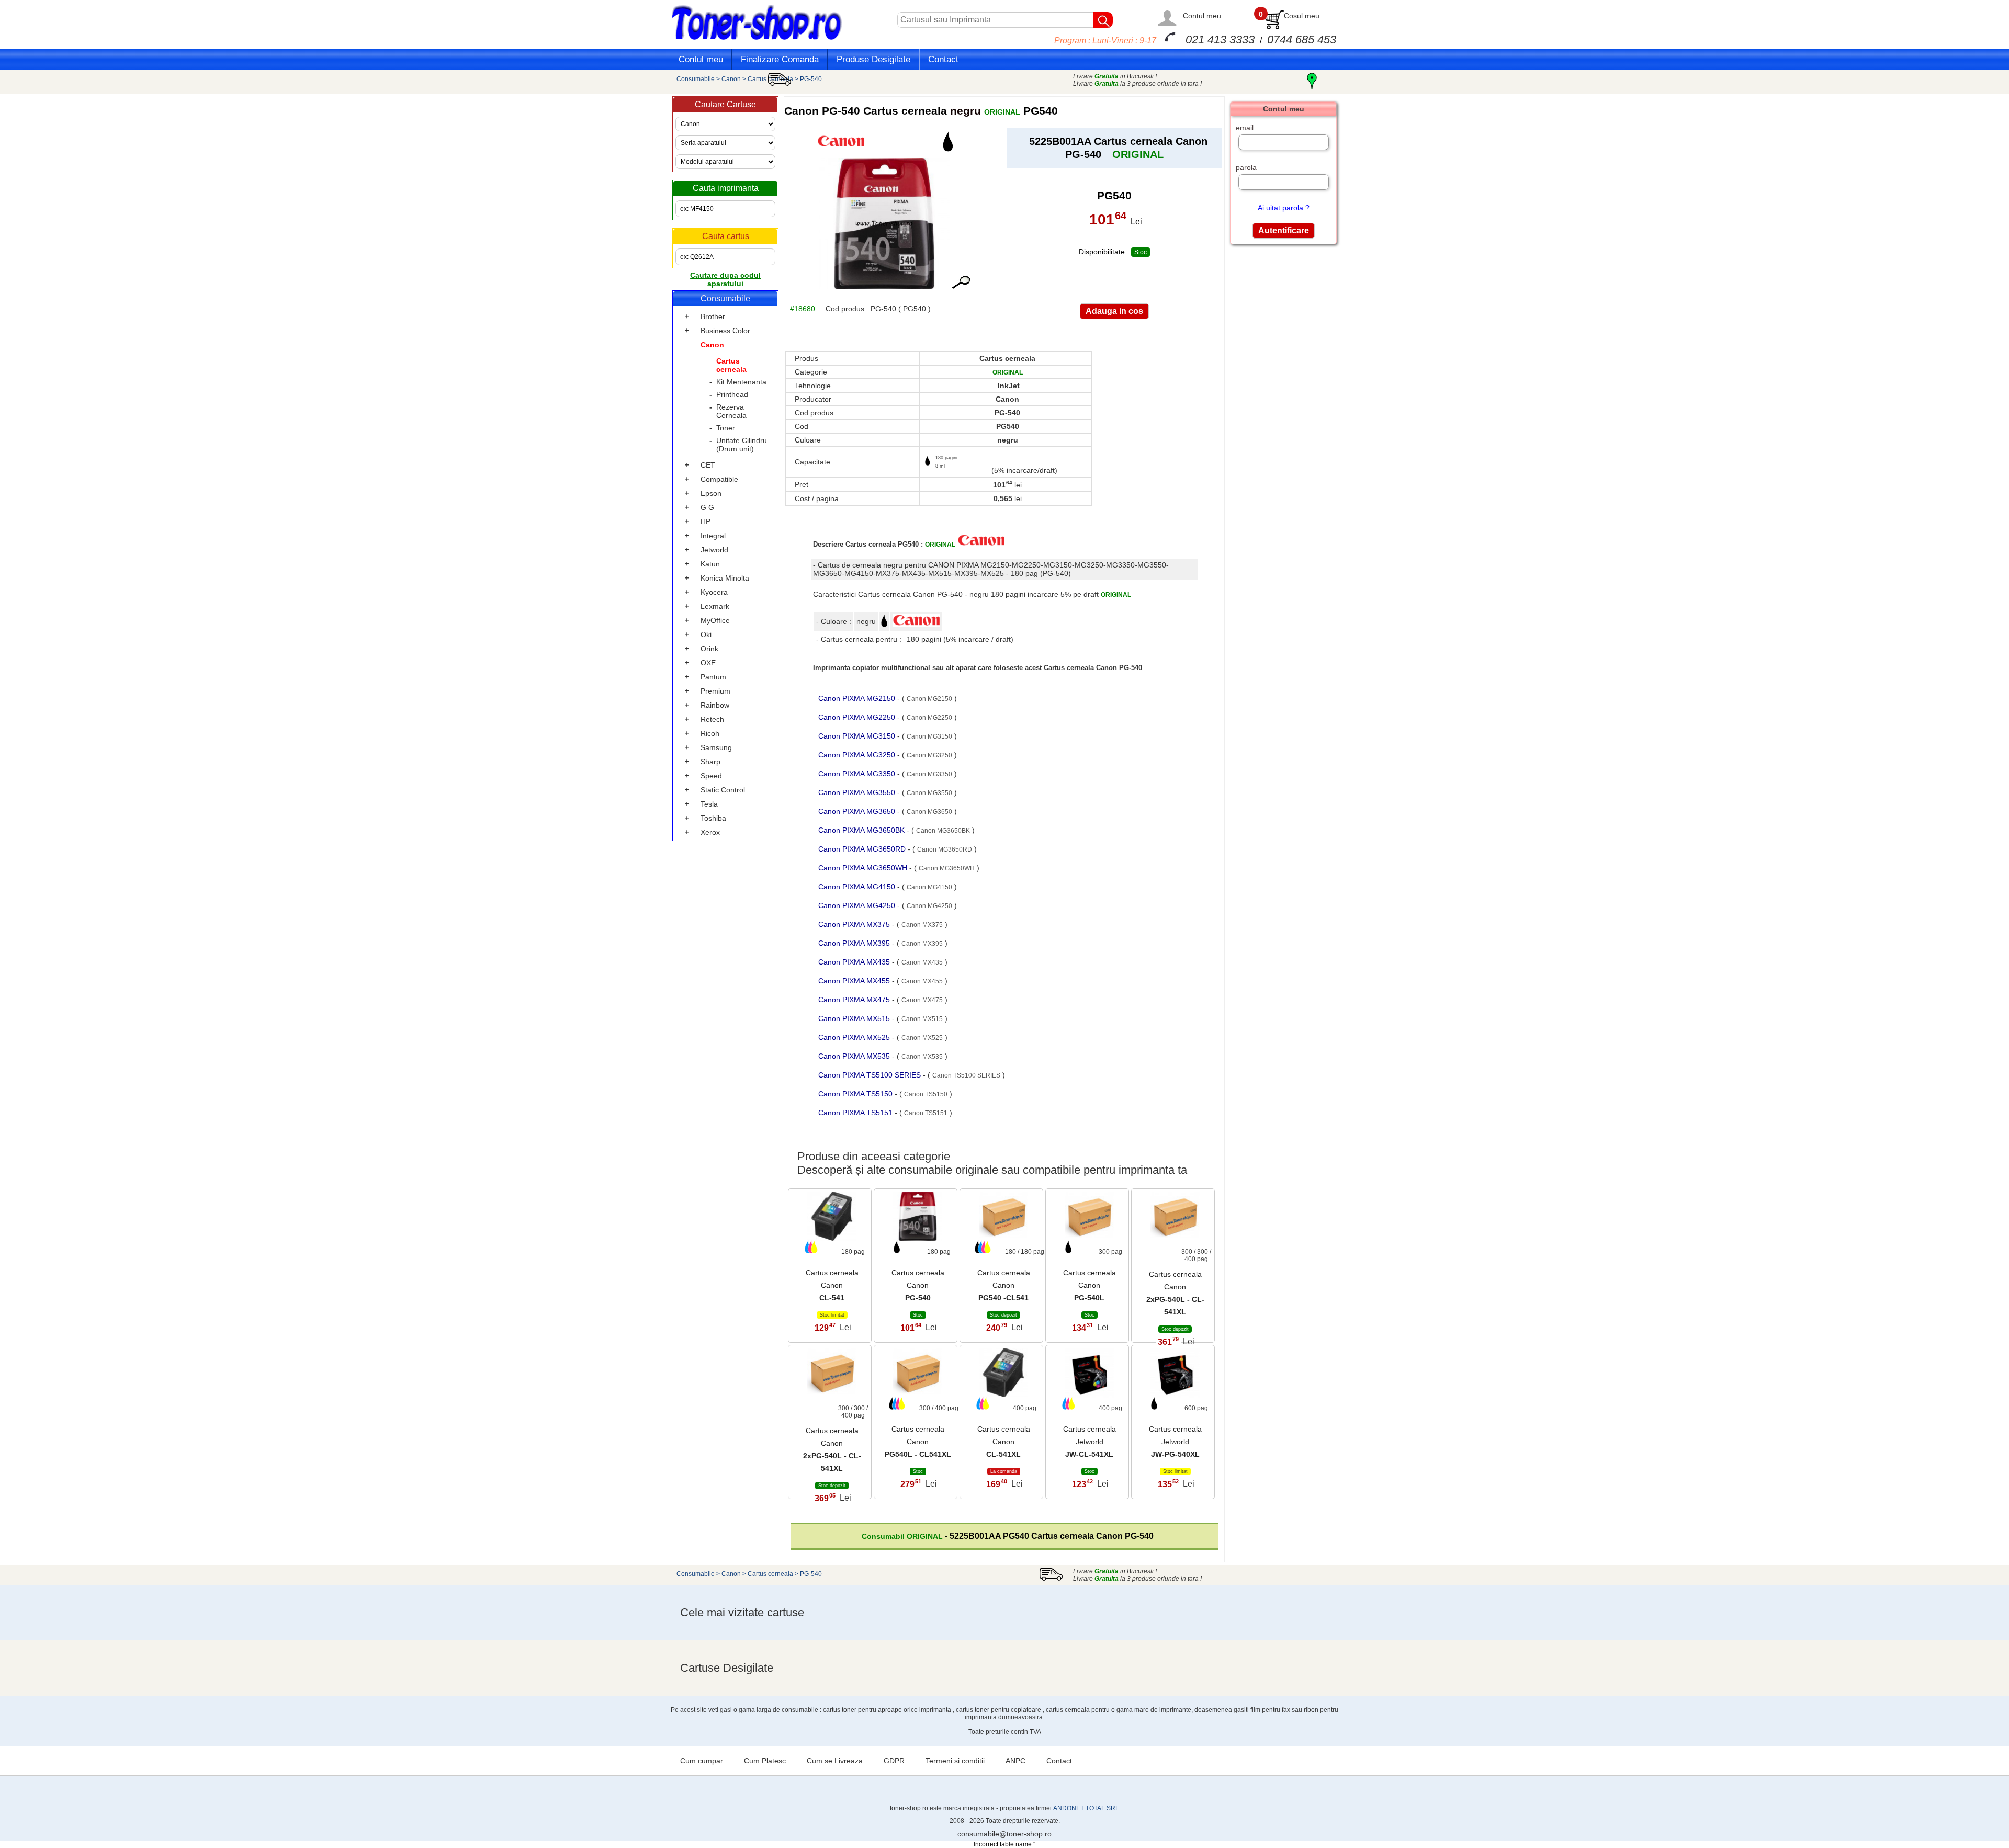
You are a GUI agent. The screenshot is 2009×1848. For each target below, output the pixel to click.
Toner (726, 428)
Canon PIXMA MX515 (855, 1018)
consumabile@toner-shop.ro (1004, 1834)
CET (708, 465)
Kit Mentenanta (741, 382)
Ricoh (710, 733)
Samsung (716, 747)
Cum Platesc (765, 1761)
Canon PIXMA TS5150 (856, 1094)
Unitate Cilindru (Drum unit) (742, 445)
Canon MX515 (922, 1019)
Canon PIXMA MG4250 (858, 905)
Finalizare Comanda (780, 59)
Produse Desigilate (873, 59)
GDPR (894, 1761)
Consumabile (696, 79)
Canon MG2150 (929, 699)
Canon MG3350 (929, 774)
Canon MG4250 (929, 906)
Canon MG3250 (929, 755)
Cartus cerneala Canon (832, 1285)
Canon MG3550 (929, 793)
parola (1246, 167)
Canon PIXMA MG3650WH (864, 868)
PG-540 (811, 79)
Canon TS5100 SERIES (966, 1075)
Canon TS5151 (926, 1113)
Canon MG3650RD (945, 849)
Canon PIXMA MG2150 (858, 698)
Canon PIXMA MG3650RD (863, 849)
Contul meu (1202, 16)
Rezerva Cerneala (731, 411)
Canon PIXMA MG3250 (858, 755)
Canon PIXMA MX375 (855, 924)
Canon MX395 (922, 944)
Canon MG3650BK (943, 831)
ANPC (1015, 1761)
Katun (710, 564)
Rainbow (715, 705)
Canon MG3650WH (947, 868)
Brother (713, 316)
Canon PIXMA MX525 (855, 1037)
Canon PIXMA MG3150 (858, 736)
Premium (715, 691)
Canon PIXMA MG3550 (858, 792)
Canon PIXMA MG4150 (858, 887)
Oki (706, 634)
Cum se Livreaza (835, 1761)
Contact (943, 59)
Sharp (710, 762)
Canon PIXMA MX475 (855, 1000)
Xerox (710, 832)
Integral (713, 536)
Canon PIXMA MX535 (855, 1056)
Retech (712, 719)
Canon (731, 79)
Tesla (709, 804)
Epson (711, 493)
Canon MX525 (922, 1038)
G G (707, 507)
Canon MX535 (922, 1057)
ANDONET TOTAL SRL (1086, 1808)
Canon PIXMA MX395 (855, 943)
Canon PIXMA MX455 (855, 981)
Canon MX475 (922, 1000)
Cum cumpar (702, 1761)
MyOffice (715, 620)
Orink (709, 649)
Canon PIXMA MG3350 (858, 774)
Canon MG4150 (929, 887)
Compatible (719, 479)
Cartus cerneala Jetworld (1090, 1442)
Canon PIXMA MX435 (855, 962)
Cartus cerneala (770, 79)
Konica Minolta (725, 578)
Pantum (713, 677)
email (1245, 128)
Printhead (732, 394)
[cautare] (1103, 20)
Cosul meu (1302, 16)
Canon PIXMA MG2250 (858, 717)
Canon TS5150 (926, 1094)
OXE (708, 663)
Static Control (723, 790)
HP (706, 521)
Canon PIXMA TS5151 (856, 1113)
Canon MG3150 (929, 736)
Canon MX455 (922, 981)
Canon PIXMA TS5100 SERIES (871, 1075)
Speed (711, 776)
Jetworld (714, 550)
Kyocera (714, 592)
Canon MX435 (922, 962)
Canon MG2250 (929, 718)
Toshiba (713, 818)
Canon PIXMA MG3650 (858, 811)
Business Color (725, 331)
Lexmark (715, 606)
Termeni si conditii (955, 1761)
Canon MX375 (922, 925)
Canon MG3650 (929, 812)
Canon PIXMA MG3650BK (862, 830)
